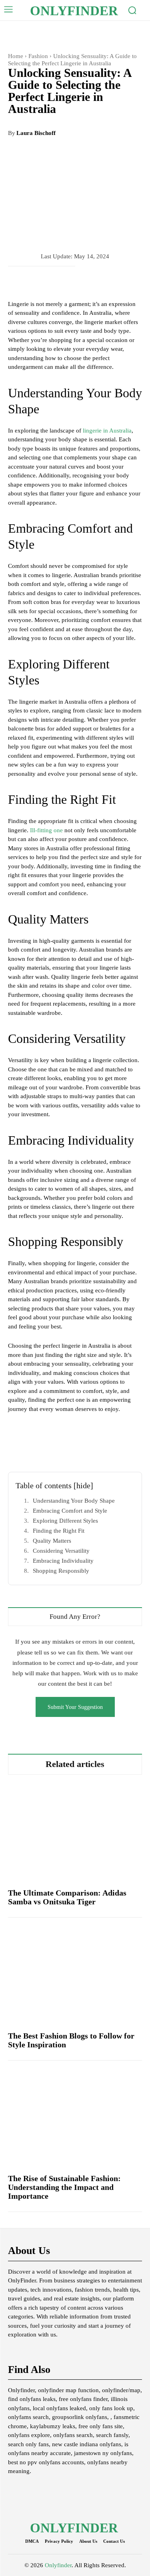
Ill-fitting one (46, 830)
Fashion (38, 56)
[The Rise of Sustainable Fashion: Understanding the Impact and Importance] (75, 2118)
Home (16, 56)
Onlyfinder (58, 2565)
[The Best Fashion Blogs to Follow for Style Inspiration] (75, 1975)
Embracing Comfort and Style (70, 1511)
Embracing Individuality (63, 1561)
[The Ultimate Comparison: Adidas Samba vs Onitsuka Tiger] (75, 1832)
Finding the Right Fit (59, 1531)
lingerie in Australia (107, 431)
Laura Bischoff (36, 133)
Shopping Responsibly (61, 1571)
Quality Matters (52, 1541)
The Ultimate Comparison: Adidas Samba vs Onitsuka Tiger (67, 1897)
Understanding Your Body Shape (74, 1501)
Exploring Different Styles (65, 1521)
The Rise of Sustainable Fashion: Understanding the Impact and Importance (64, 2187)
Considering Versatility (61, 1551)
